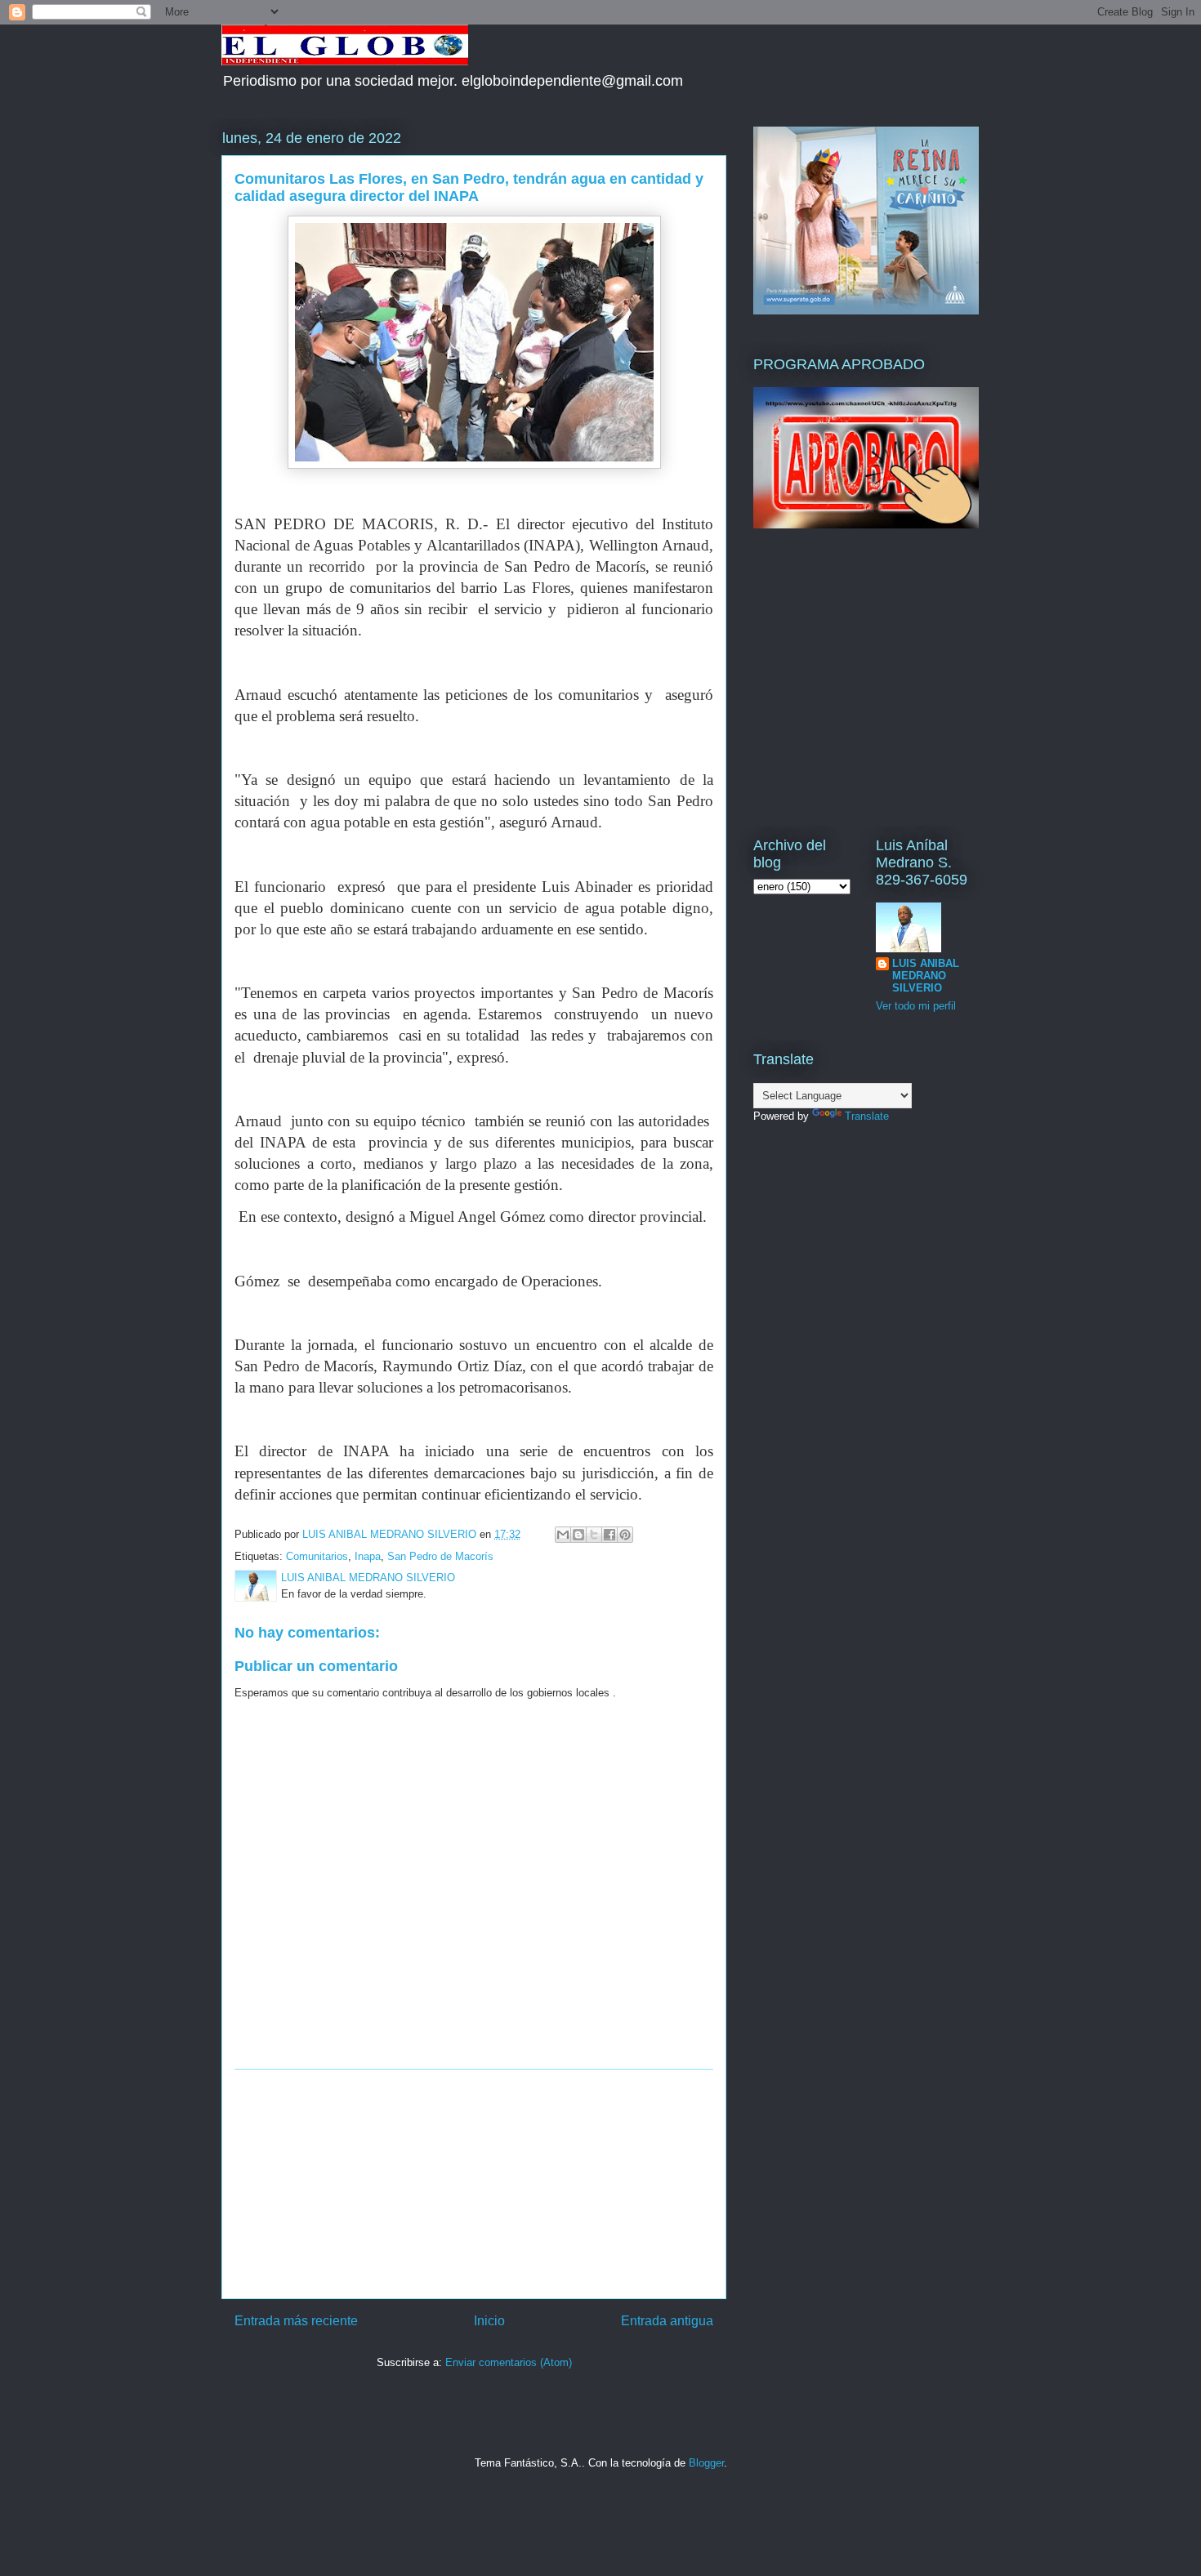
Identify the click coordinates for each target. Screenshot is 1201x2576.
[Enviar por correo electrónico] (563, 1535)
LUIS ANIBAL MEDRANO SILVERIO (926, 976)
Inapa (368, 1556)
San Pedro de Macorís (440, 1556)
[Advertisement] (474, 2184)
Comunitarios (317, 1556)
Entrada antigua (667, 2321)
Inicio (489, 2321)
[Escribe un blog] (578, 1535)
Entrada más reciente (296, 2321)
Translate (867, 1116)
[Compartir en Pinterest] (625, 1535)
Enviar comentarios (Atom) (509, 2362)
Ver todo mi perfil (916, 1006)
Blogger (706, 2463)
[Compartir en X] (594, 1535)
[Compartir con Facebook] (609, 1535)
